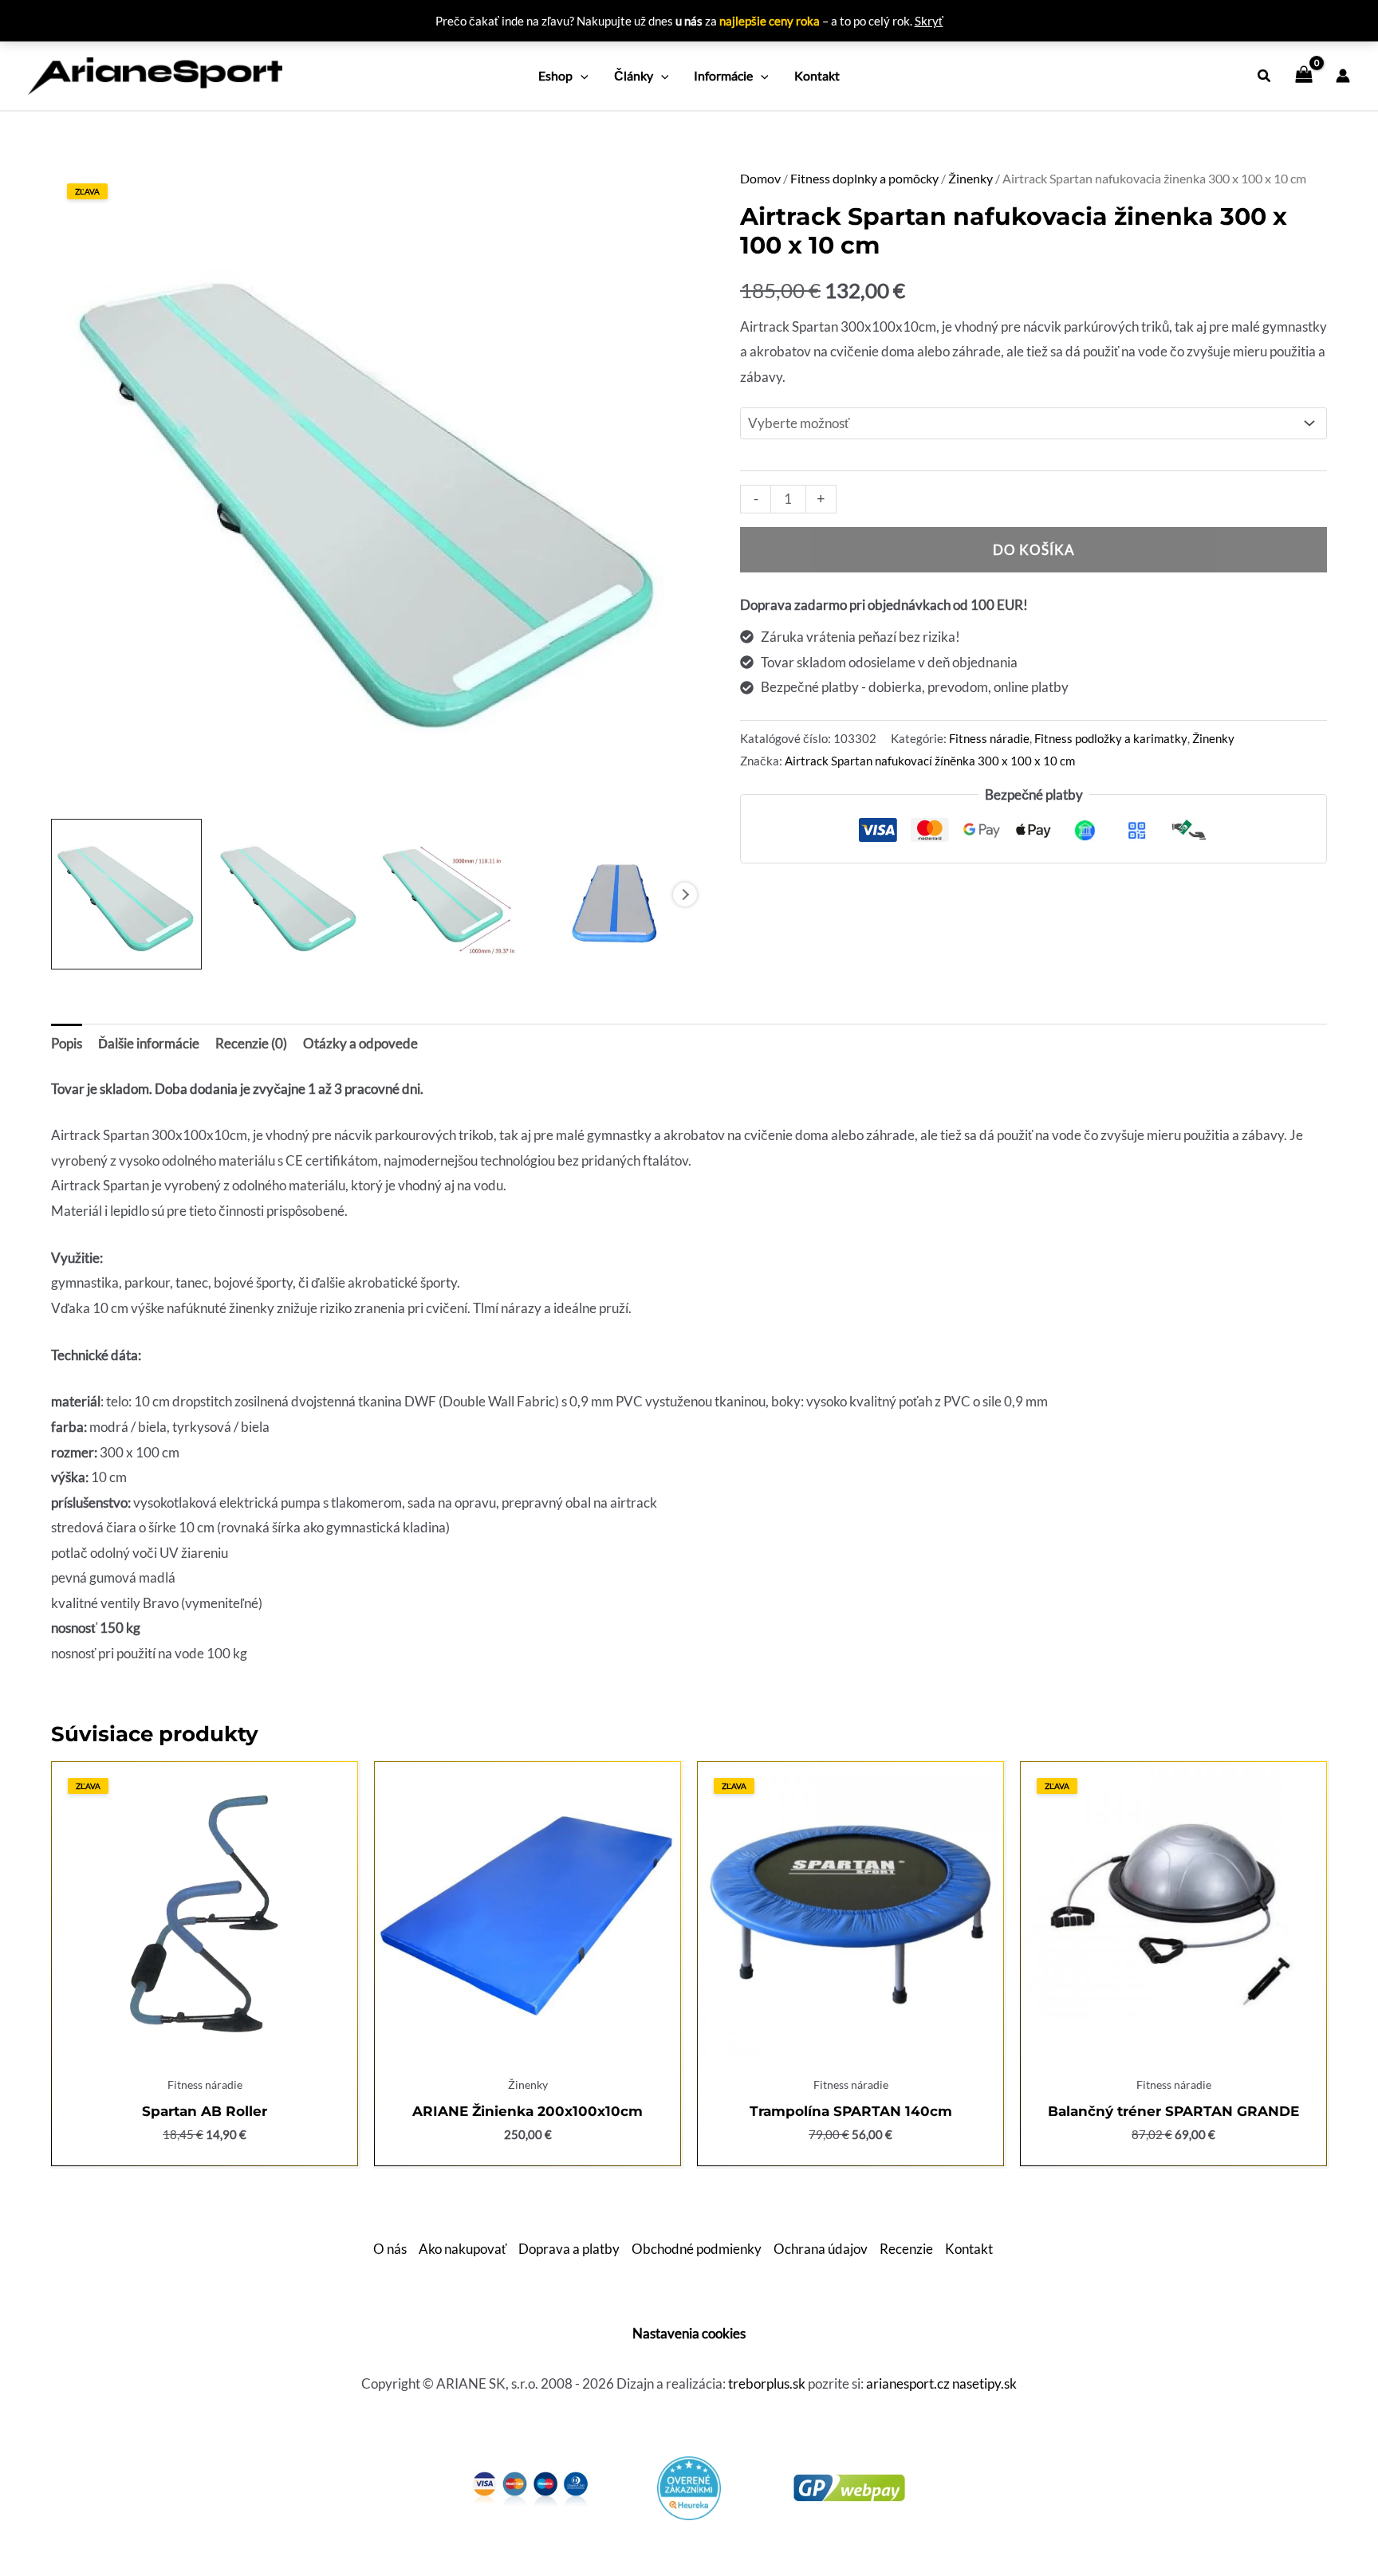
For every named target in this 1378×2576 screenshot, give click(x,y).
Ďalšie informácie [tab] (149, 1043)
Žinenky (971, 179)
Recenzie (906, 2249)
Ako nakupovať (463, 2249)
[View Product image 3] (452, 894)
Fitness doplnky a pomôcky (864, 179)
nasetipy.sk (984, 2383)
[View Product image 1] (126, 894)
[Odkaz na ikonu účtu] (1343, 76)
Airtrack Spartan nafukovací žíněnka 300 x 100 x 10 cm (930, 761)
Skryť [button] (929, 21)
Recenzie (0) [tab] (251, 1043)
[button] (581, 76)
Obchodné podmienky (697, 2249)
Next (685, 895)
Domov (760, 179)
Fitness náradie (989, 738)
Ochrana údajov (821, 2249)
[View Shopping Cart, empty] (1304, 76)
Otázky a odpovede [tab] (360, 1043)
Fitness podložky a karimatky (1111, 738)
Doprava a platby (569, 2249)
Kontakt (969, 2249)
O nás (390, 2249)
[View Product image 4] (614, 894)
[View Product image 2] (289, 894)
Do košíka (1034, 550)
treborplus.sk (767, 2383)
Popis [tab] (67, 1043)
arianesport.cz (908, 2383)
